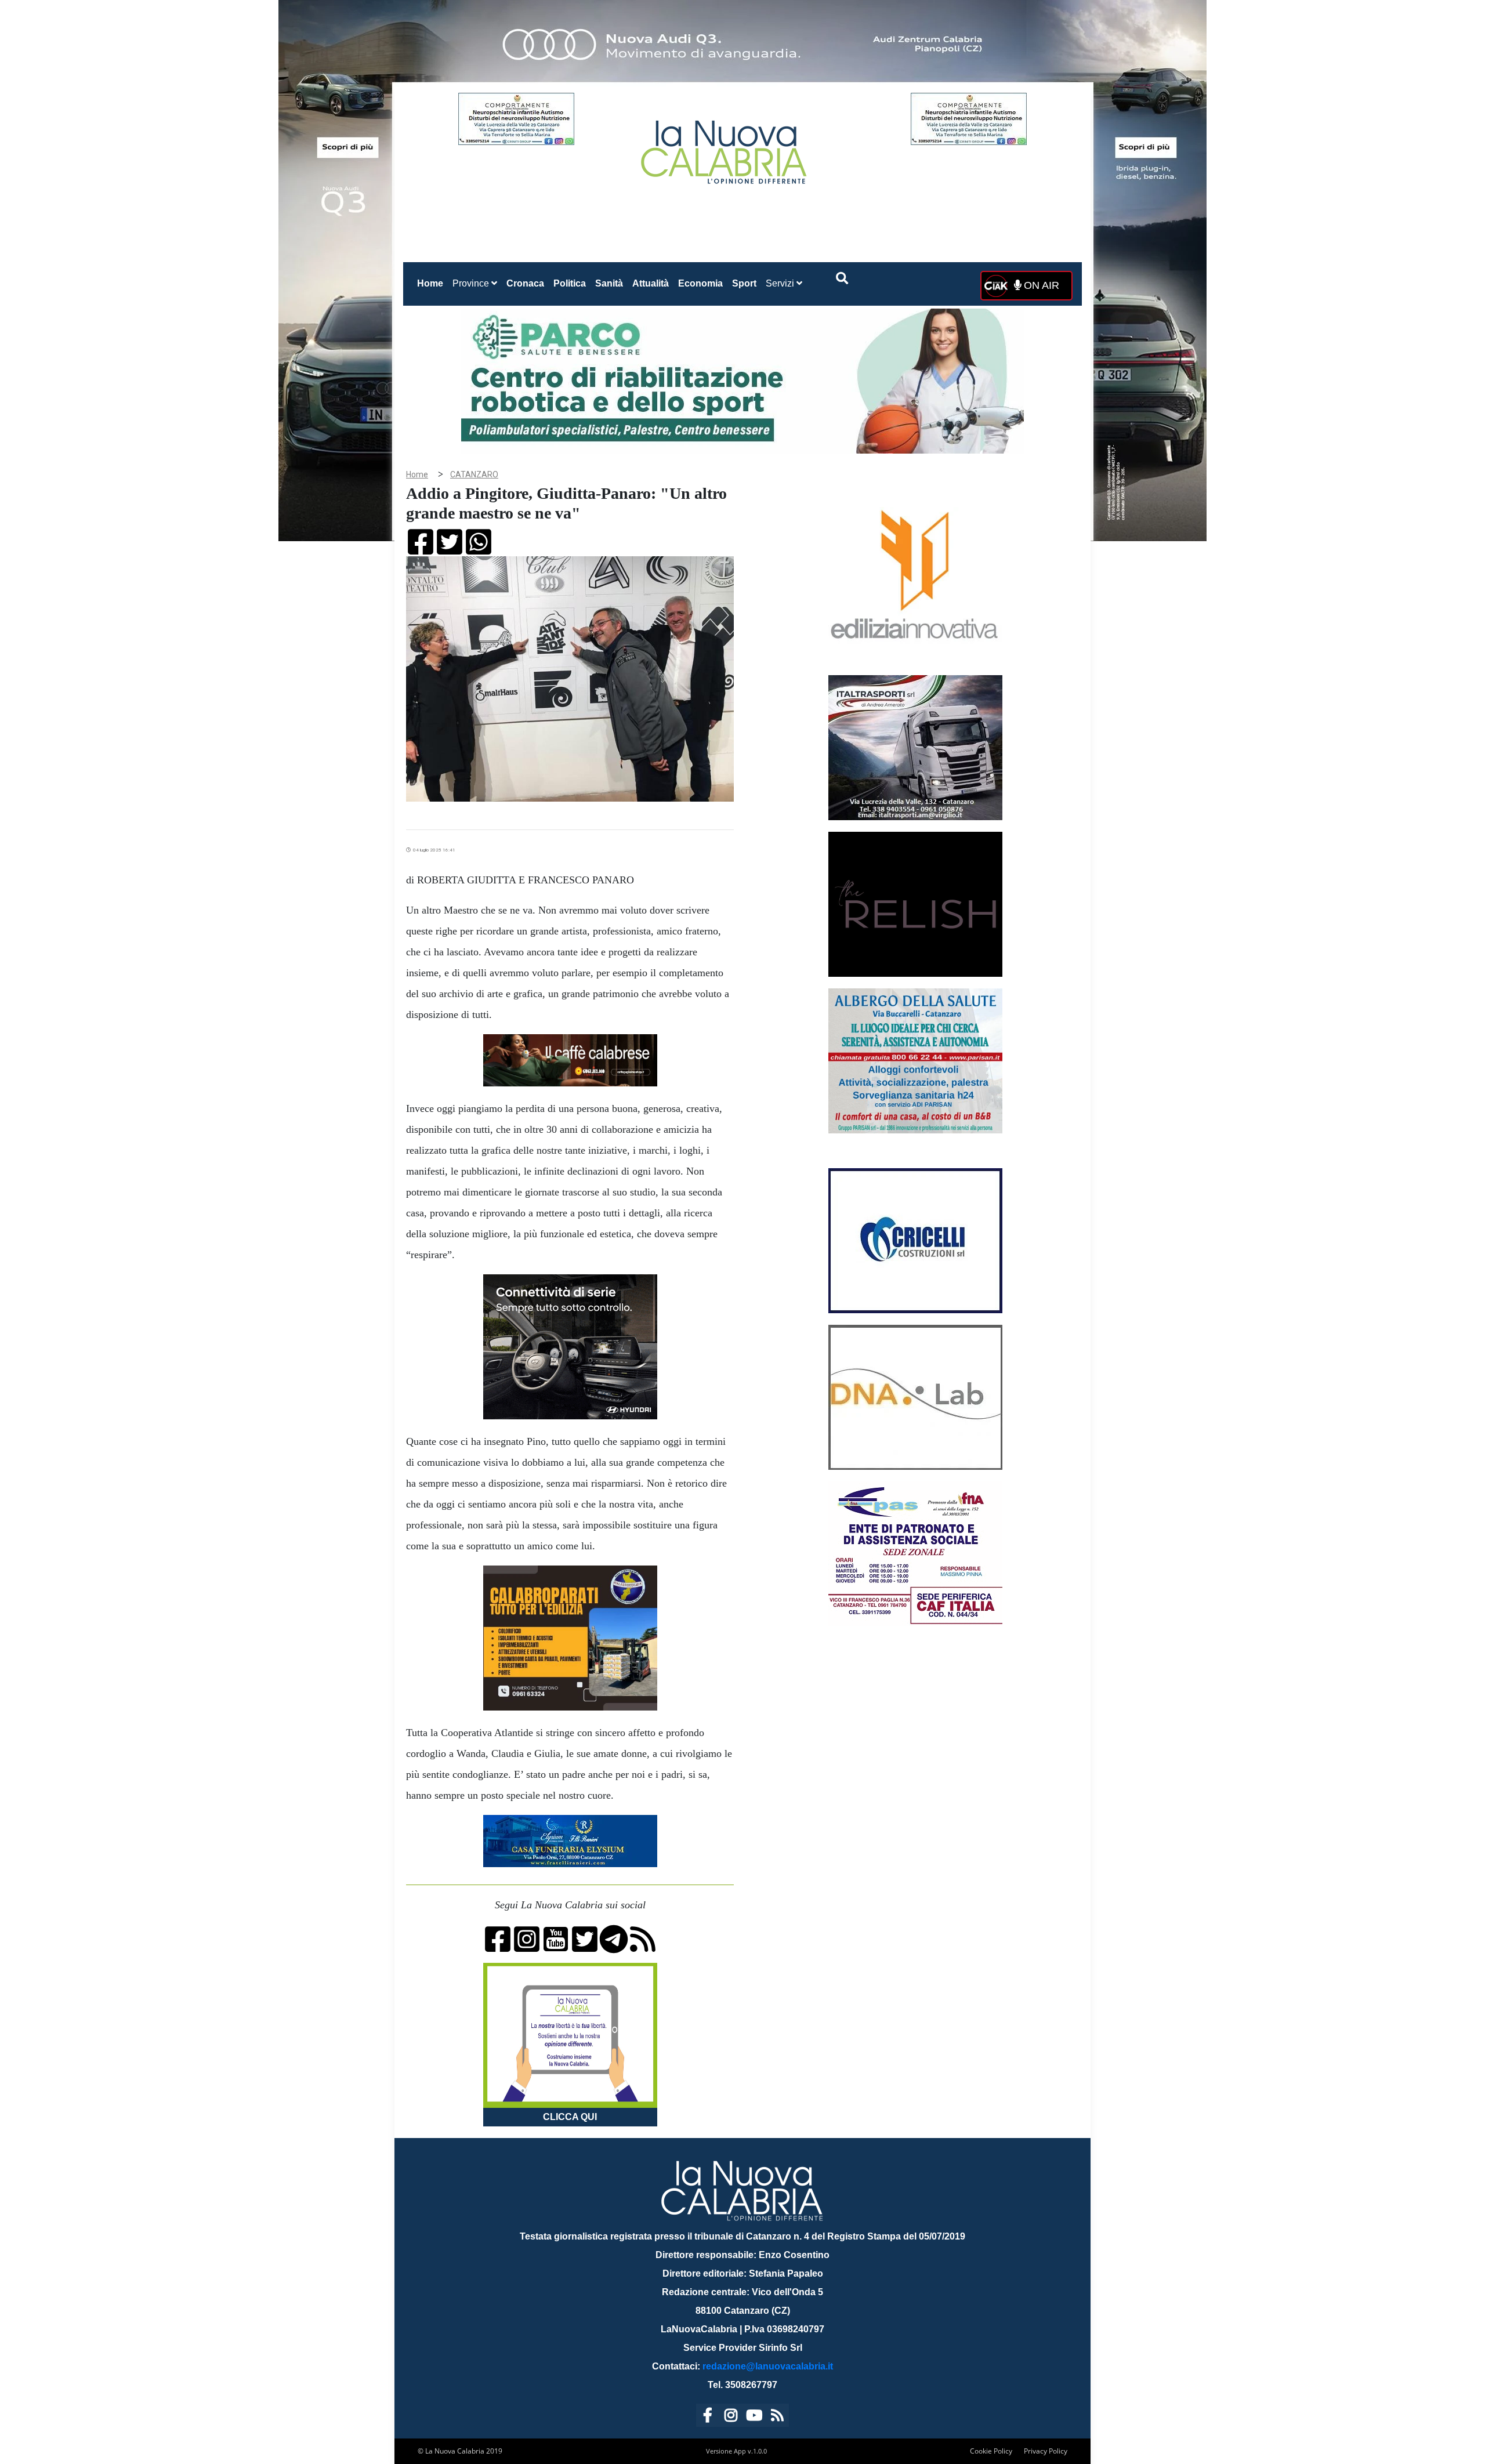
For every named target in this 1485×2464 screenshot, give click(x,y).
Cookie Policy (991, 2451)
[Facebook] (708, 2417)
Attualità (651, 283)
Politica (570, 283)
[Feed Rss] (777, 2417)
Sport (744, 283)
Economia (700, 283)
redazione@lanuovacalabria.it (768, 2366)
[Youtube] (754, 2417)
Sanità (609, 283)
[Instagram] (731, 2417)
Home (432, 283)
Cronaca (525, 283)
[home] (725, 148)
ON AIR (1040, 285)
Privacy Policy (1046, 2451)
